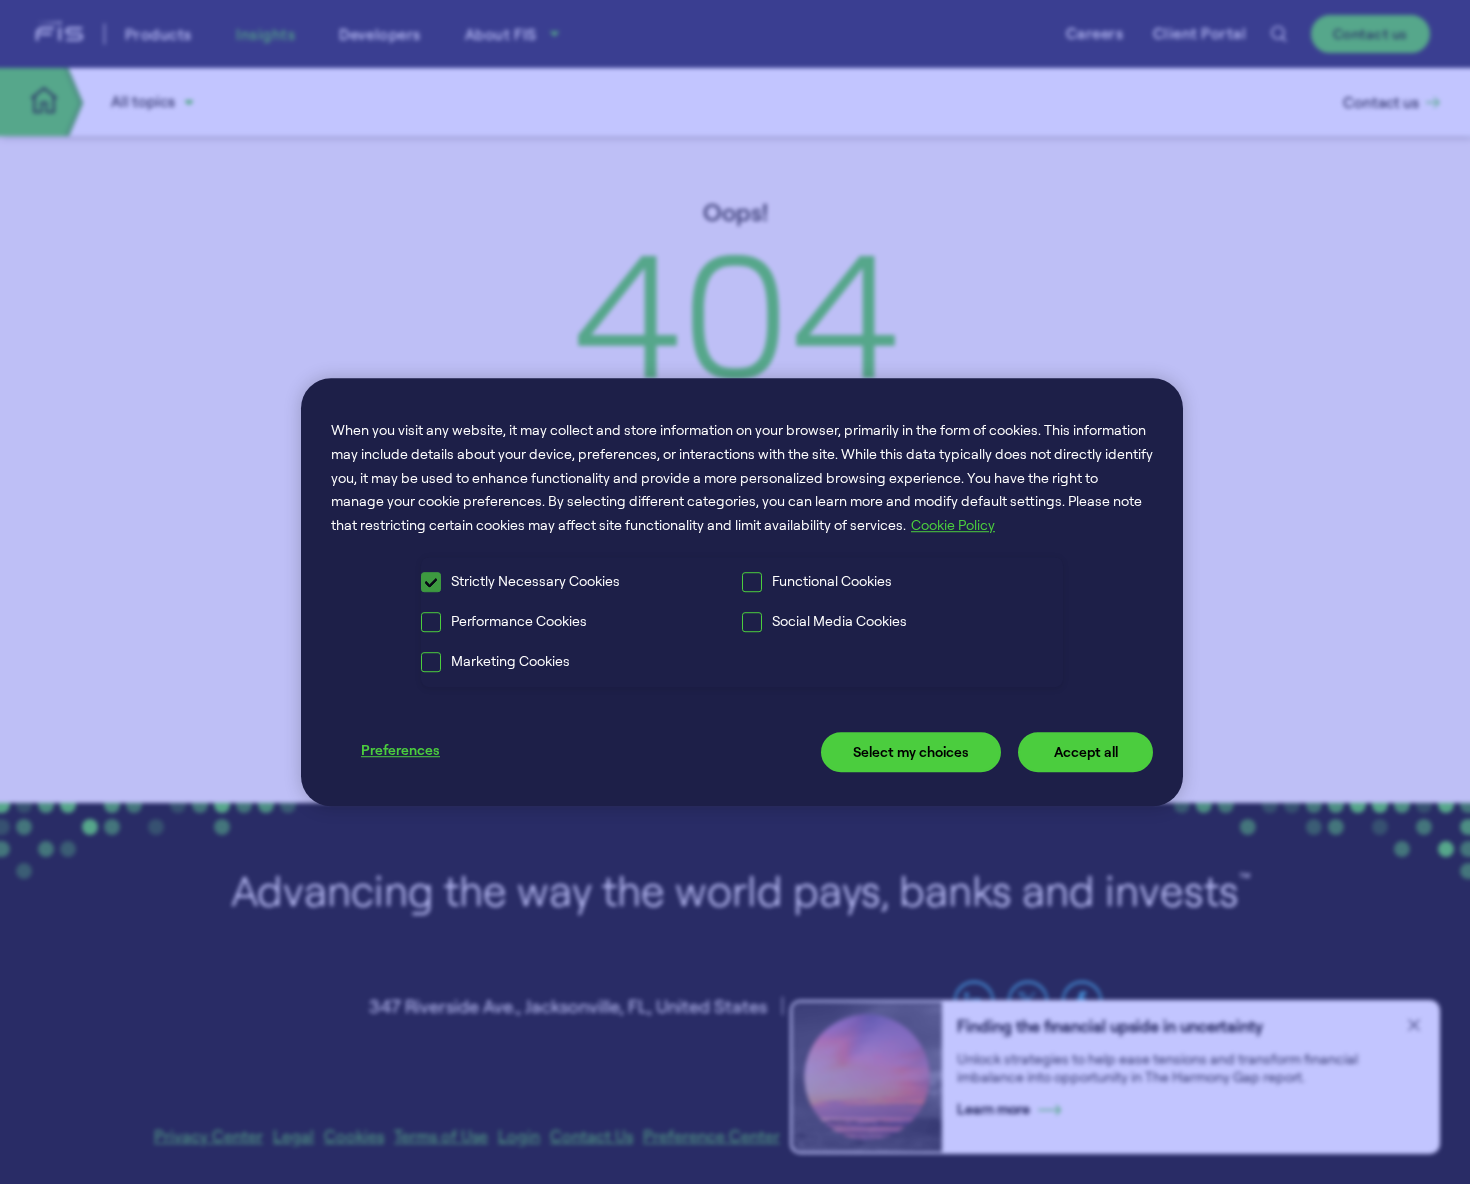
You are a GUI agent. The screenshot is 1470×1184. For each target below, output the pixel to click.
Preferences (400, 749)
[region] (742, 592)
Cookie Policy (953, 524)
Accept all (1086, 751)
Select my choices (911, 751)
